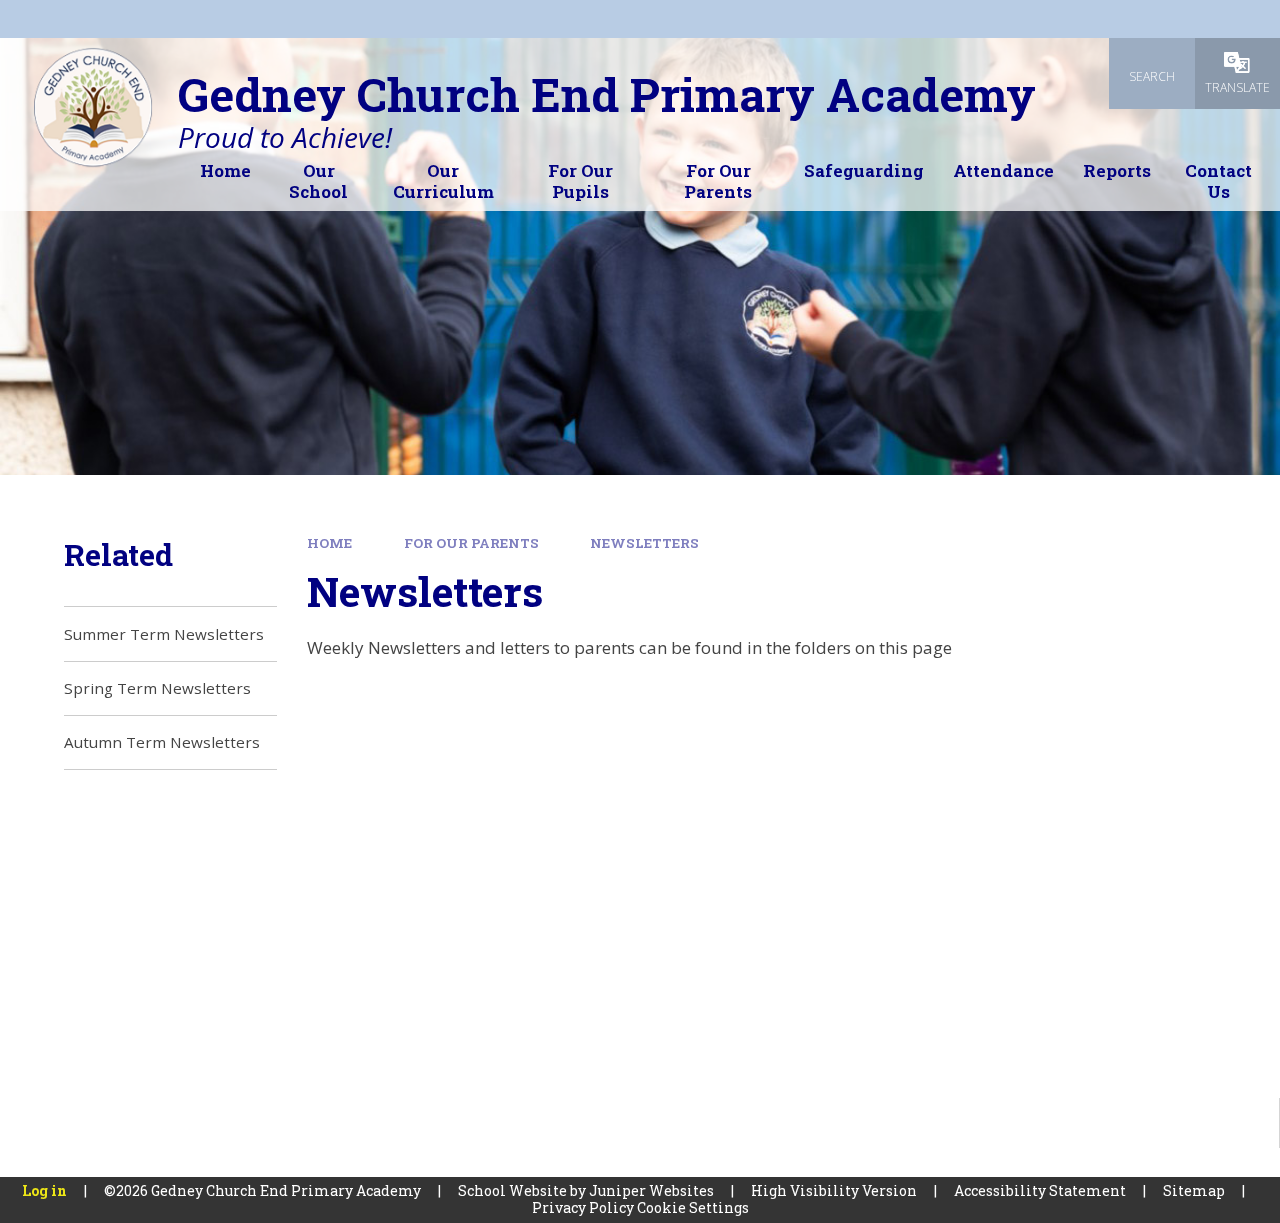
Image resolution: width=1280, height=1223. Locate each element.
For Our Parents (471, 543)
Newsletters (644, 543)
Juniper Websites (651, 1190)
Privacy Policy (583, 1207)
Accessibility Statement (1040, 1190)
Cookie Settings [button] (693, 1207)
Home (329, 543)
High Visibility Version (834, 1190)
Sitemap (1194, 1190)
